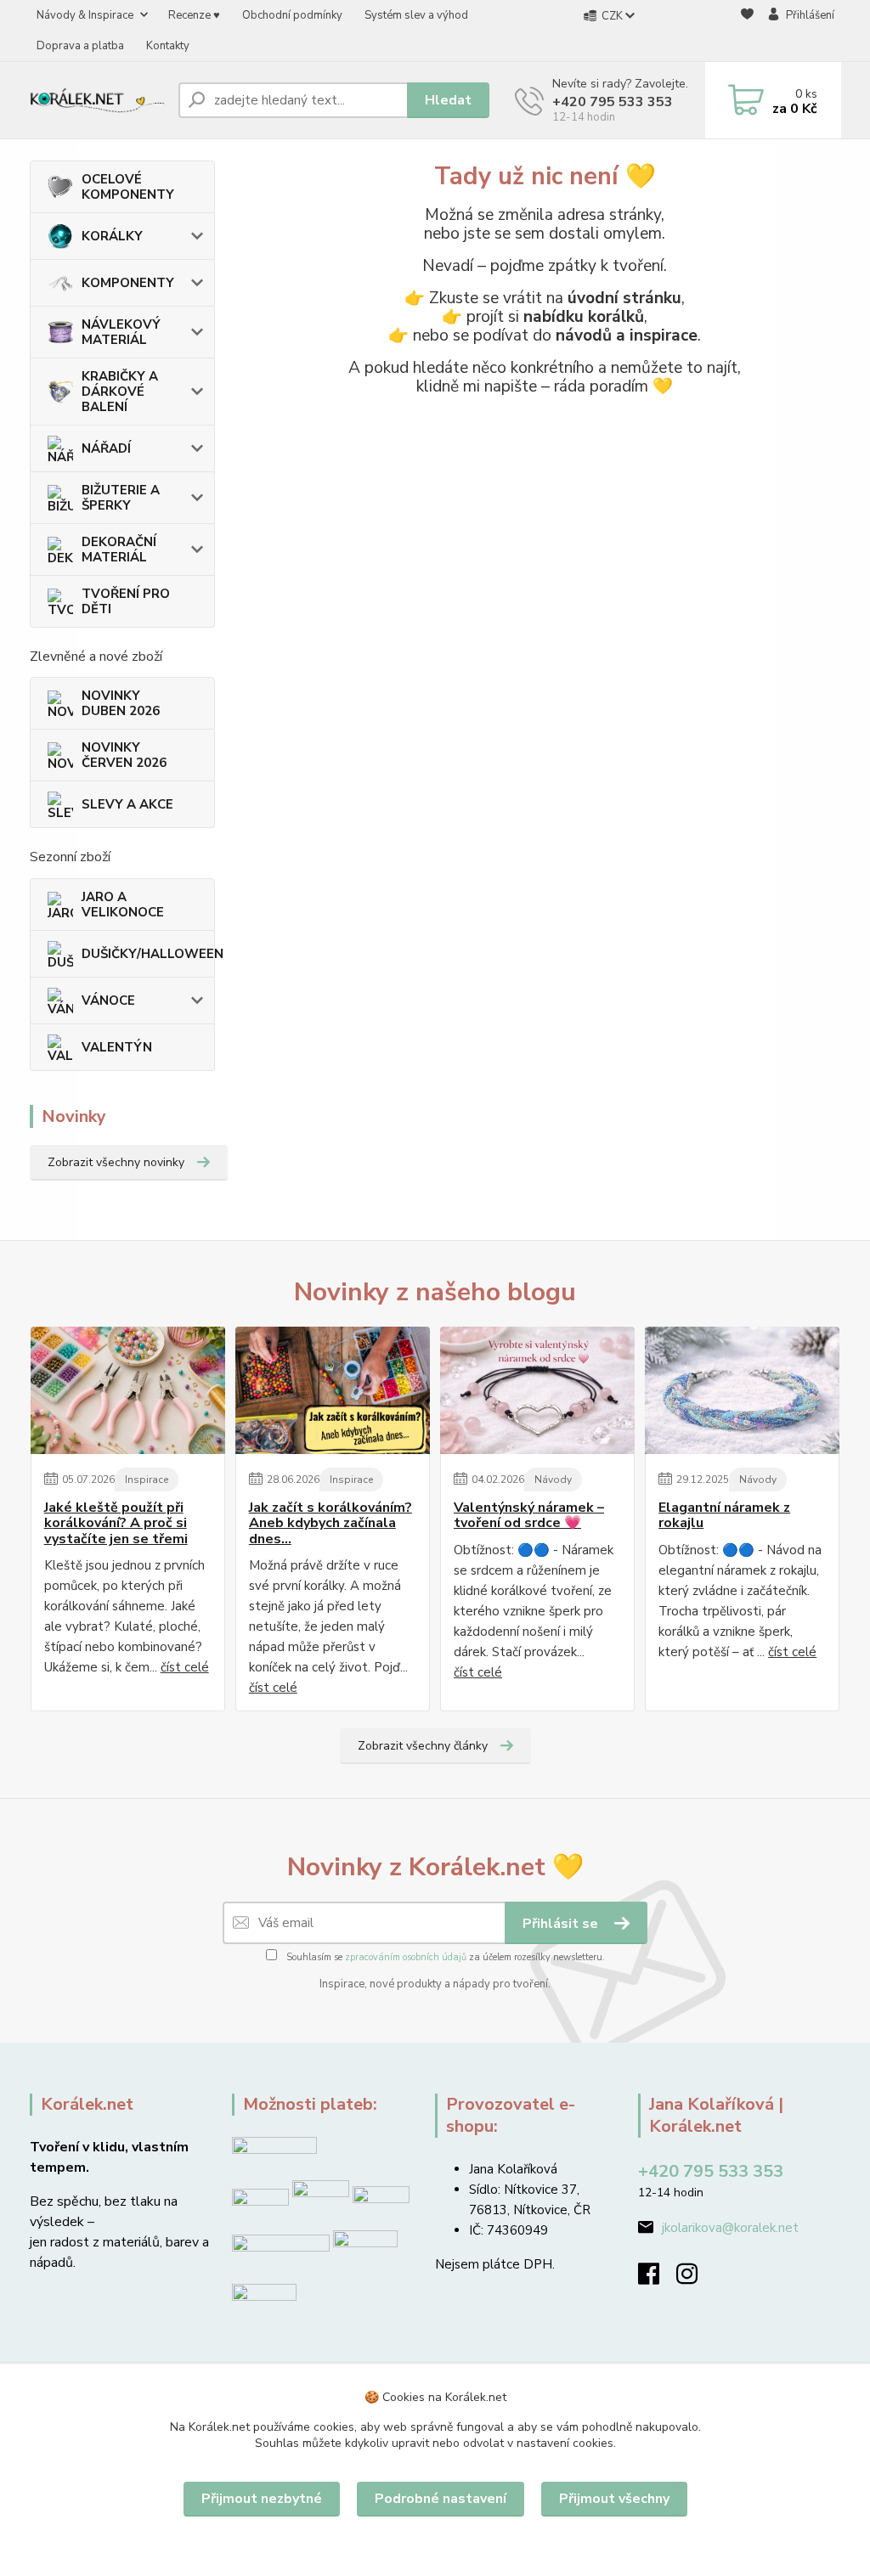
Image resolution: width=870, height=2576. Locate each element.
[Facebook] (657, 2279)
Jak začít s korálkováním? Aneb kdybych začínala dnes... (330, 1523)
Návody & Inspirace (85, 15)
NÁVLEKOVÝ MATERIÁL (121, 332)
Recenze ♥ (194, 15)
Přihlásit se (562, 1924)
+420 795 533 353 (613, 102)
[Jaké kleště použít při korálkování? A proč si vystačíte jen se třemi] (128, 1390)
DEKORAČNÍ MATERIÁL (119, 550)
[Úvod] (97, 100)
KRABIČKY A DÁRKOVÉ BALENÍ (120, 392)
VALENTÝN (117, 1047)
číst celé (185, 1667)
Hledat (448, 100)
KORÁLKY (112, 236)
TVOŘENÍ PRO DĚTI (126, 601)
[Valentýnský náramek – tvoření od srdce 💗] (537, 1390)
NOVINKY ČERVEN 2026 (124, 755)
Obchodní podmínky (292, 15)
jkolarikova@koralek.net (730, 2228)
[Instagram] (695, 2279)
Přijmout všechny (614, 2499)
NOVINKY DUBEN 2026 (121, 703)
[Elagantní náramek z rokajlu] (742, 1390)
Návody (553, 1480)
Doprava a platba (80, 46)
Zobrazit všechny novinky (116, 1162)
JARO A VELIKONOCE (123, 905)
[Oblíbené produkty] (747, 31)
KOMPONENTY (128, 283)
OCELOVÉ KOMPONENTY (128, 187)
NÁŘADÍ (106, 448)
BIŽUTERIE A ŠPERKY (121, 498)
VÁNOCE (108, 1001)
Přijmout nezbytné (262, 2499)
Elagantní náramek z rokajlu (724, 1516)
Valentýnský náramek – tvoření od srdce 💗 (529, 1516)
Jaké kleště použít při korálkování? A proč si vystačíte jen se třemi (116, 1523)
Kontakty (168, 46)
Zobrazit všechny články (423, 1746)
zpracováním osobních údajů (406, 1957)
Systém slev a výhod (416, 15)
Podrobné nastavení (441, 2499)
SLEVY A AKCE (127, 804)
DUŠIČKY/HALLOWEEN (148, 954)
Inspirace (147, 1480)
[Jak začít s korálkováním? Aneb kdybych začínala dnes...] (333, 1390)
